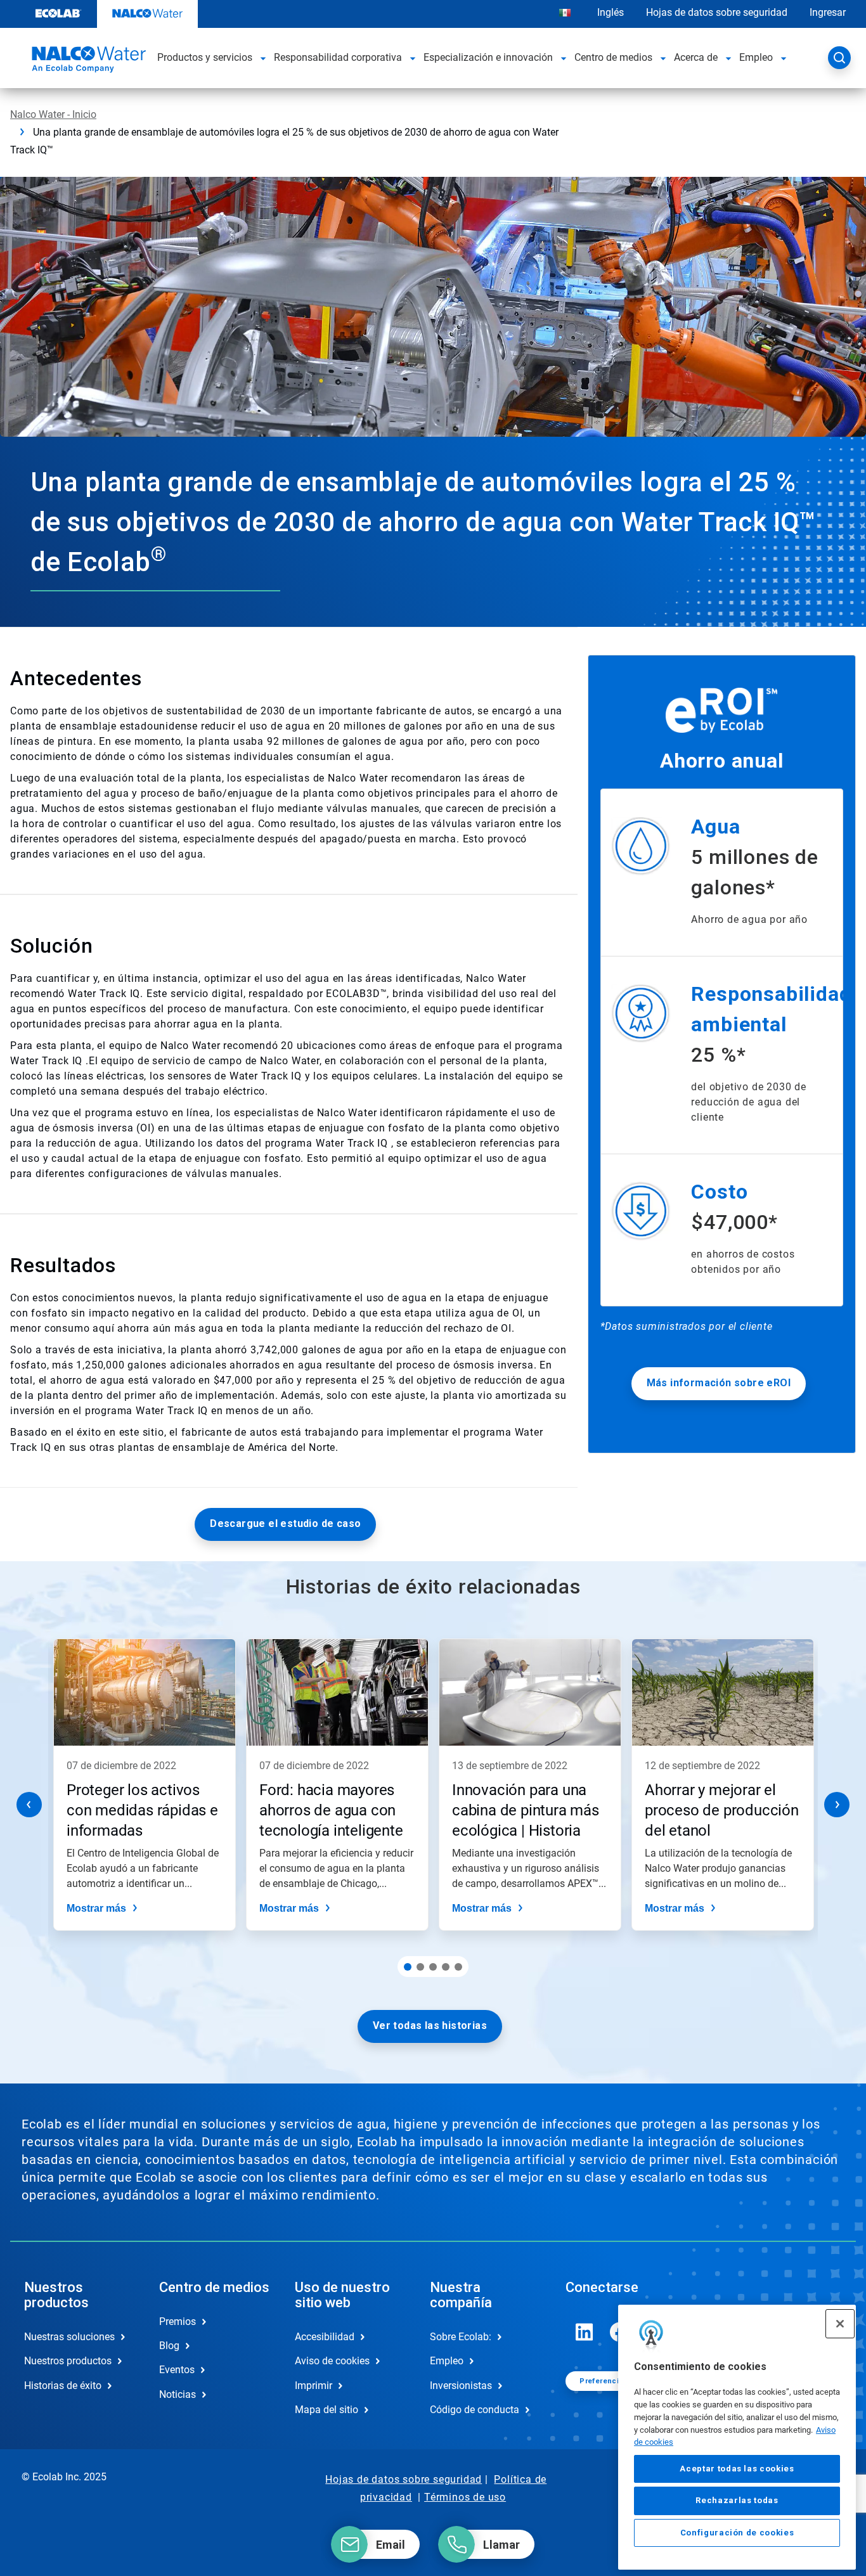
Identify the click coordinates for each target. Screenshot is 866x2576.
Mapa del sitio (326, 2410)
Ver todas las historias (430, 2025)
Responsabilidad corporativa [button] (338, 57)
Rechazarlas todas (737, 2500)
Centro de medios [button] (613, 57)
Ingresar (828, 12)
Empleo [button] (756, 57)
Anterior (29, 1805)
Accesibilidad (325, 2337)
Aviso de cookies (332, 2361)
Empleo (447, 2361)
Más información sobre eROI (719, 1383)
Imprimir (313, 2386)
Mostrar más (96, 1908)
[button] (263, 58)
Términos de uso (465, 2497)
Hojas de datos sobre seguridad (717, 12)
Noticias (178, 2394)
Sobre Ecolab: (461, 2337)
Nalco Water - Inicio (53, 114)
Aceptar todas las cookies (737, 2469)
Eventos (177, 2370)
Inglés (611, 12)
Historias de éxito (63, 2386)
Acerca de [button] (696, 57)
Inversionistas (461, 2386)
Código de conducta (475, 2410)
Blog (169, 2346)
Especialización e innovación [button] (488, 57)
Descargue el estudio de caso (285, 1523)
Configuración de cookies (737, 2533)
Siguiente (837, 1805)
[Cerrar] (840, 2324)
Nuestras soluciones (69, 2337)
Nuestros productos (68, 2361)
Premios (178, 2322)
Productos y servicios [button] (205, 57)
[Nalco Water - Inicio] (87, 61)
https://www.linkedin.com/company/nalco (585, 2332)
